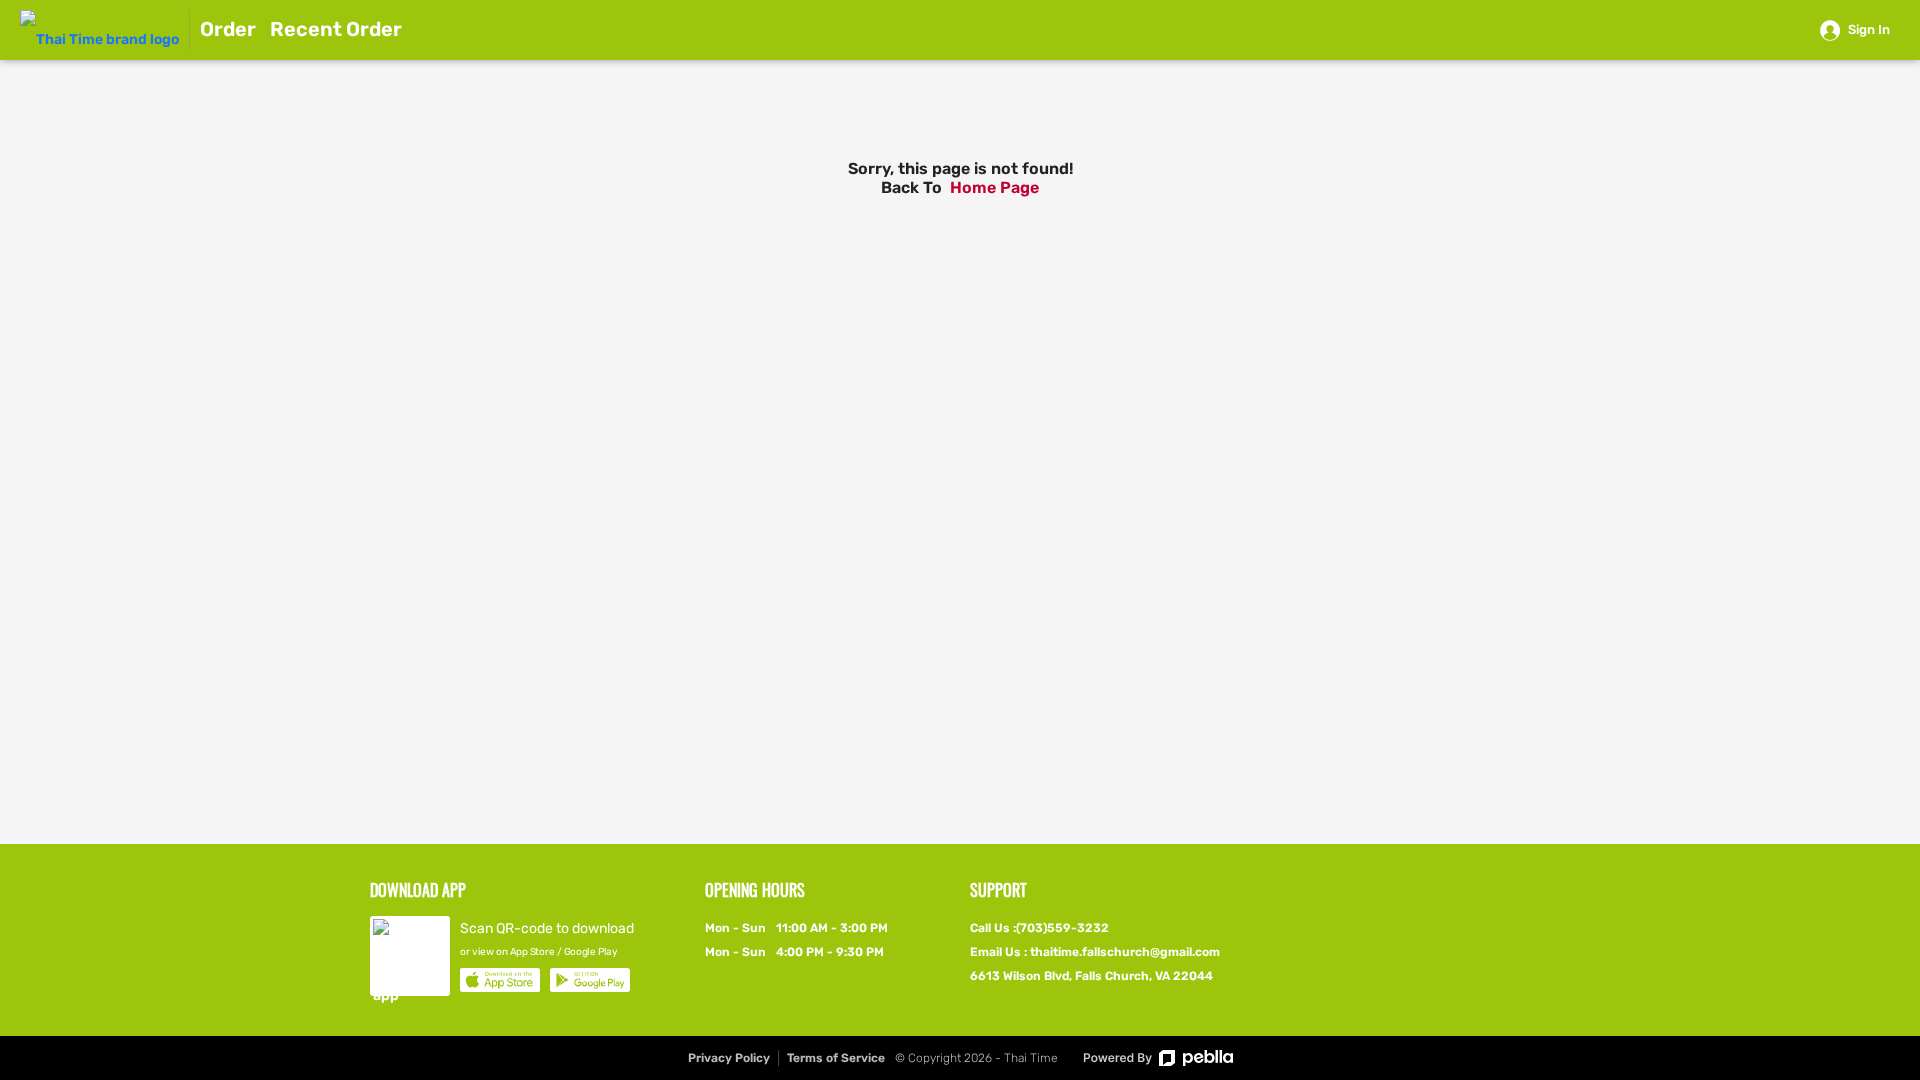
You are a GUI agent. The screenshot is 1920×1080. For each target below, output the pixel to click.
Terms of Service (836, 1058)
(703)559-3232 (1062, 928)
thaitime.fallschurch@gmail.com (1125, 952)
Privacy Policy (729, 1058)
